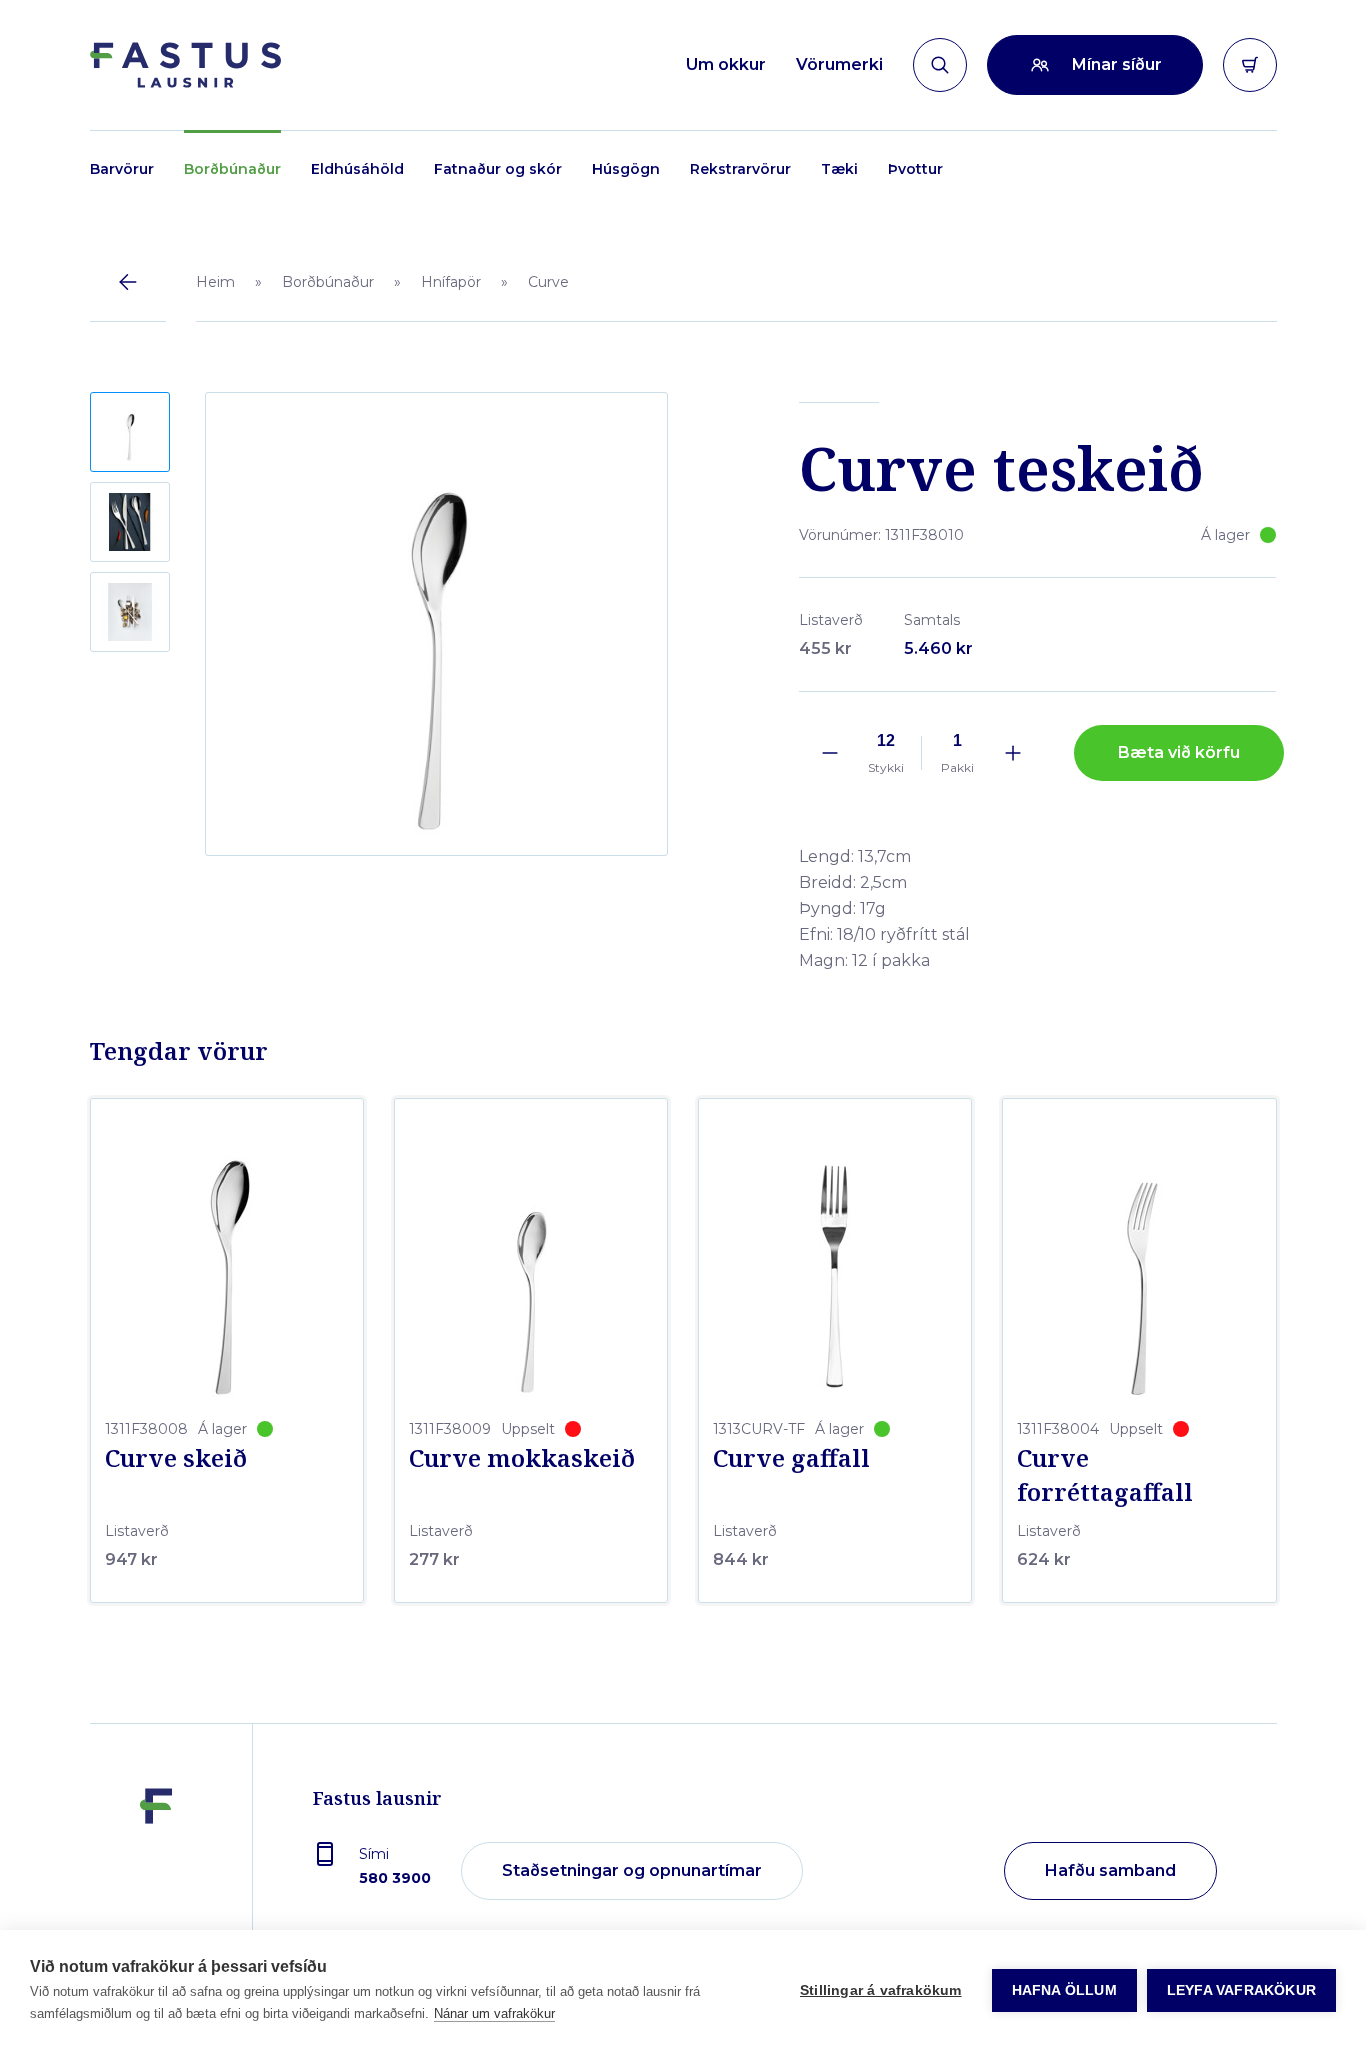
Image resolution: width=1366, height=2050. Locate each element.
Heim (215, 282)
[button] (130, 432)
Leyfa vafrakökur (1241, 1990)
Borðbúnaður (232, 169)
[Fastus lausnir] (156, 1872)
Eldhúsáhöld (357, 169)
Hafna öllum (1064, 1990)
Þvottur (915, 169)
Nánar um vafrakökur (494, 2013)
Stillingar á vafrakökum (881, 1990)
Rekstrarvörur (740, 169)
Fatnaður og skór (498, 169)
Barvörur (122, 169)
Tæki (839, 169)
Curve (548, 282)
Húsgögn (626, 169)
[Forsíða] (185, 65)
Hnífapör (451, 282)
